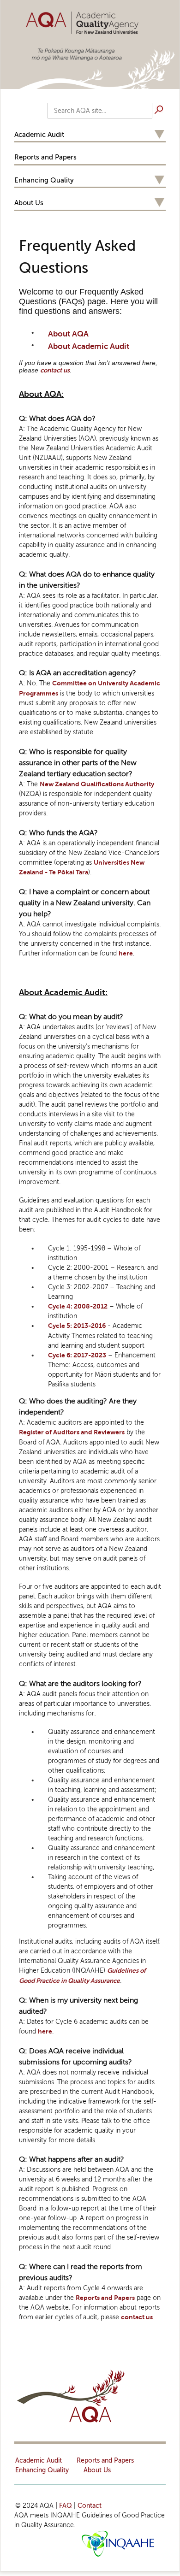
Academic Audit (39, 135)
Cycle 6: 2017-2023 (77, 1355)
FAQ (66, 2506)
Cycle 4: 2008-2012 (78, 1306)
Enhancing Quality (44, 180)
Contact (90, 2506)
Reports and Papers (45, 157)
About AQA (68, 334)
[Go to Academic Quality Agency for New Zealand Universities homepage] (90, 21)
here (126, 953)
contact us (55, 370)
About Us (29, 203)
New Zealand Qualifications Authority (97, 784)
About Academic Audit (89, 346)
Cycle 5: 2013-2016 (77, 1326)
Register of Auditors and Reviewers (72, 1432)
